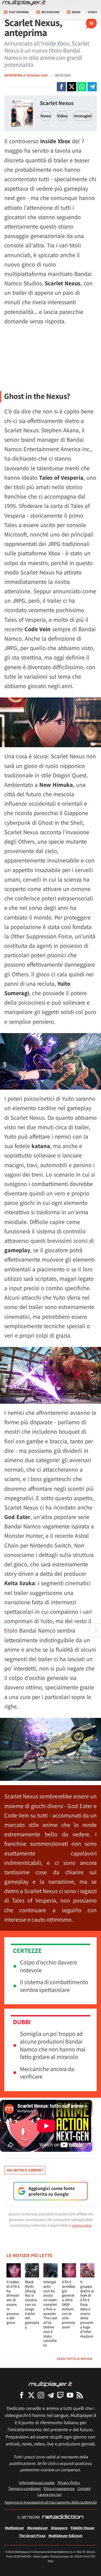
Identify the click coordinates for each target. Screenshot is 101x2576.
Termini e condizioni (25, 2488)
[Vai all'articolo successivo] (5, 1630)
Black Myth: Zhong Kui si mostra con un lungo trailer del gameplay (32, 2304)
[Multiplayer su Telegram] (51, 2395)
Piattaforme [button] (19, 12)
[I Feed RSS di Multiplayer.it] (80, 2395)
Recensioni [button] (50, 12)
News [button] (76, 12)
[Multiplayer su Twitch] (60, 2395)
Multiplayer (15, 2528)
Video (92, 12)
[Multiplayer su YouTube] (70, 2395)
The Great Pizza (32, 2535)
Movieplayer (38, 2528)
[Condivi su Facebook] (61, 87)
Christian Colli (37, 75)
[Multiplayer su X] (31, 2395)
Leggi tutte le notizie (75, 2359)
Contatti (84, 2488)
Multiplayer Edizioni (65, 2535)
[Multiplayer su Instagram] (41, 2395)
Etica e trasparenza (59, 2488)
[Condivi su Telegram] (92, 87)
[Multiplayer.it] (24, 3)
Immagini (83, 116)
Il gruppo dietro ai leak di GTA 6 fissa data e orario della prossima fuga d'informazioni (87, 2309)
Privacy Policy (69, 2482)
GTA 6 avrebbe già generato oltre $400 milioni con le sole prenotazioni (69, 2304)
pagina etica (81, 2225)
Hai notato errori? (25, 2170)
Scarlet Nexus (57, 103)
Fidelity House (82, 2528)
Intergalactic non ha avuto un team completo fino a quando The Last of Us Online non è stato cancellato (50, 2313)
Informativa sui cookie (37, 2482)
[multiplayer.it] (50, 2384)
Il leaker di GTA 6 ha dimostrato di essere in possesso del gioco (13, 2302)
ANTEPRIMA (13, 75)
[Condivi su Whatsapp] (82, 87)
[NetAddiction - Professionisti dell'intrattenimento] (63, 2517)
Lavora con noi (49, 2494)
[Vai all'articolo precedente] (96, 1630)
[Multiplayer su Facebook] (22, 2395)
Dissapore (59, 2528)
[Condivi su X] (72, 87)
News (46, 116)
